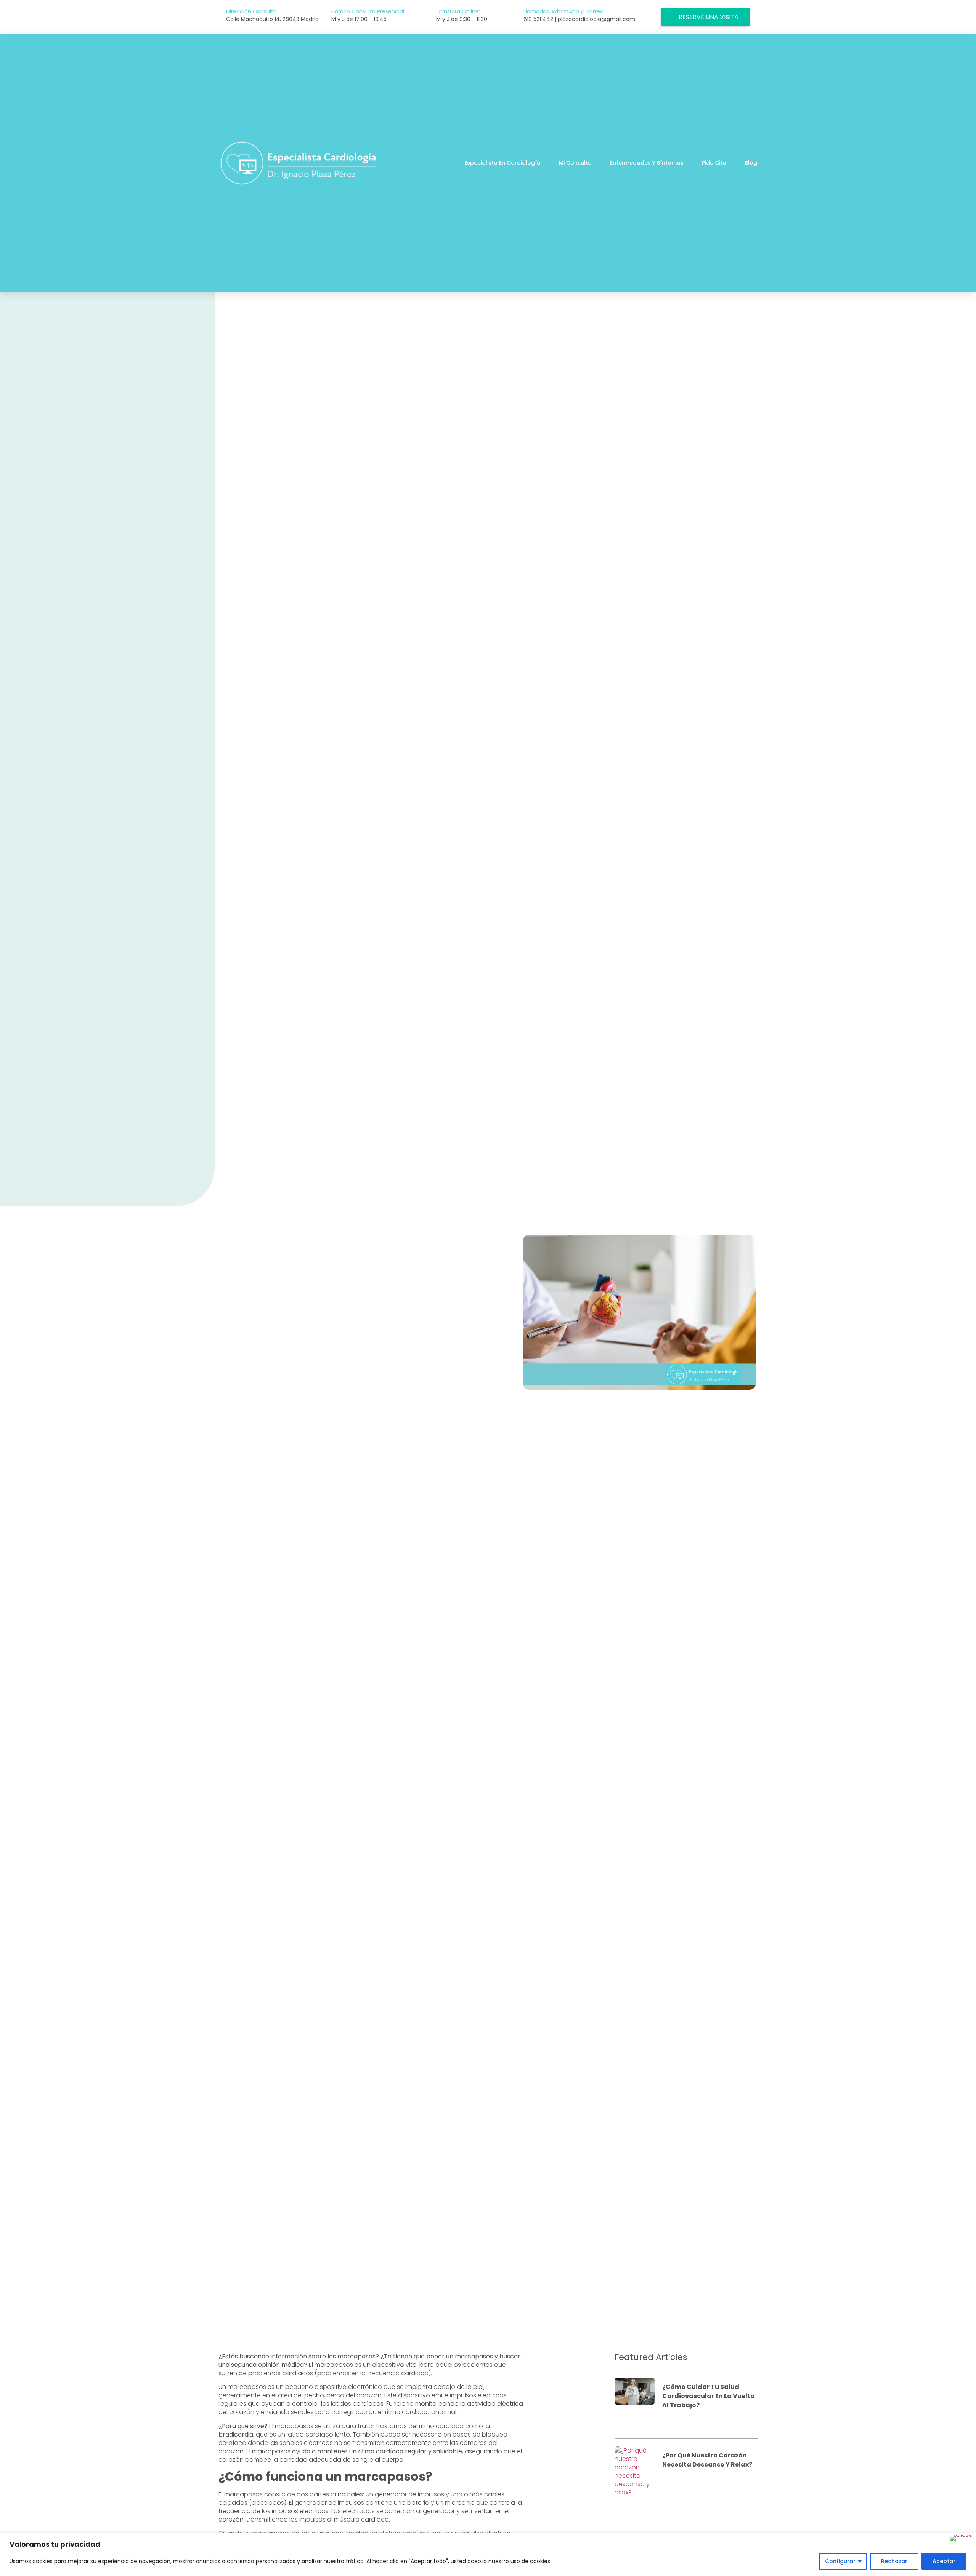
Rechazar (894, 2561)
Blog (751, 163)
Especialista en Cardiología (502, 163)
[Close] (961, 2538)
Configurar (840, 2561)
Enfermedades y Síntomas (647, 163)
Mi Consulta (575, 163)
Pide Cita (714, 163)
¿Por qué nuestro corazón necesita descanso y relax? (707, 2460)
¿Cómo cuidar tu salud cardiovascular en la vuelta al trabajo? (709, 2396)
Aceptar (944, 2561)
